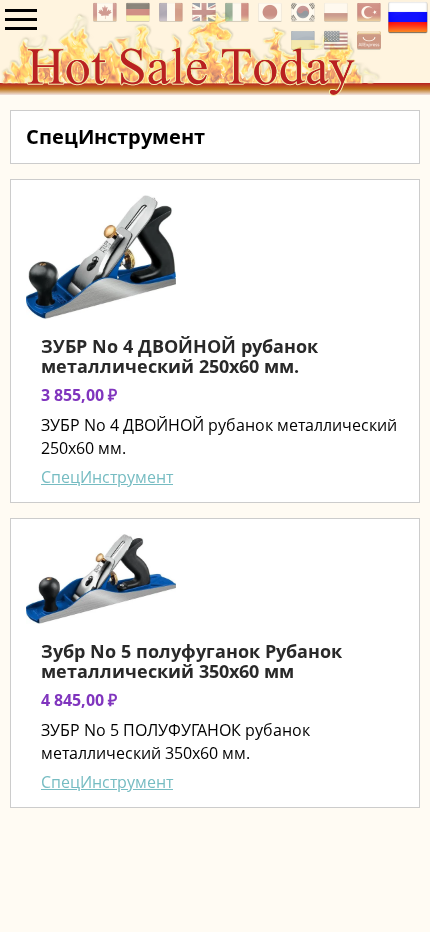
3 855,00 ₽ (79, 395)
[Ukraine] (305, 46)
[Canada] (107, 18)
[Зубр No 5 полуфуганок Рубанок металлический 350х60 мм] (101, 579)
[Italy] (239, 18)
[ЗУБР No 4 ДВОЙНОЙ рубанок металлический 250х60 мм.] (101, 257)
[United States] (338, 46)
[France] (173, 18)
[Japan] (272, 18)
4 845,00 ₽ (79, 700)
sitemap (30, 831)
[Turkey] (371, 18)
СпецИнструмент (107, 477)
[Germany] (140, 18)
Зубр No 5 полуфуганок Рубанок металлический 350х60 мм (191, 661)
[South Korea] (305, 18)
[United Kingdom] (206, 18)
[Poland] (338, 18)
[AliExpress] (371, 46)
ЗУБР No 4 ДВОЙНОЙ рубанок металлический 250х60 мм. (179, 356)
